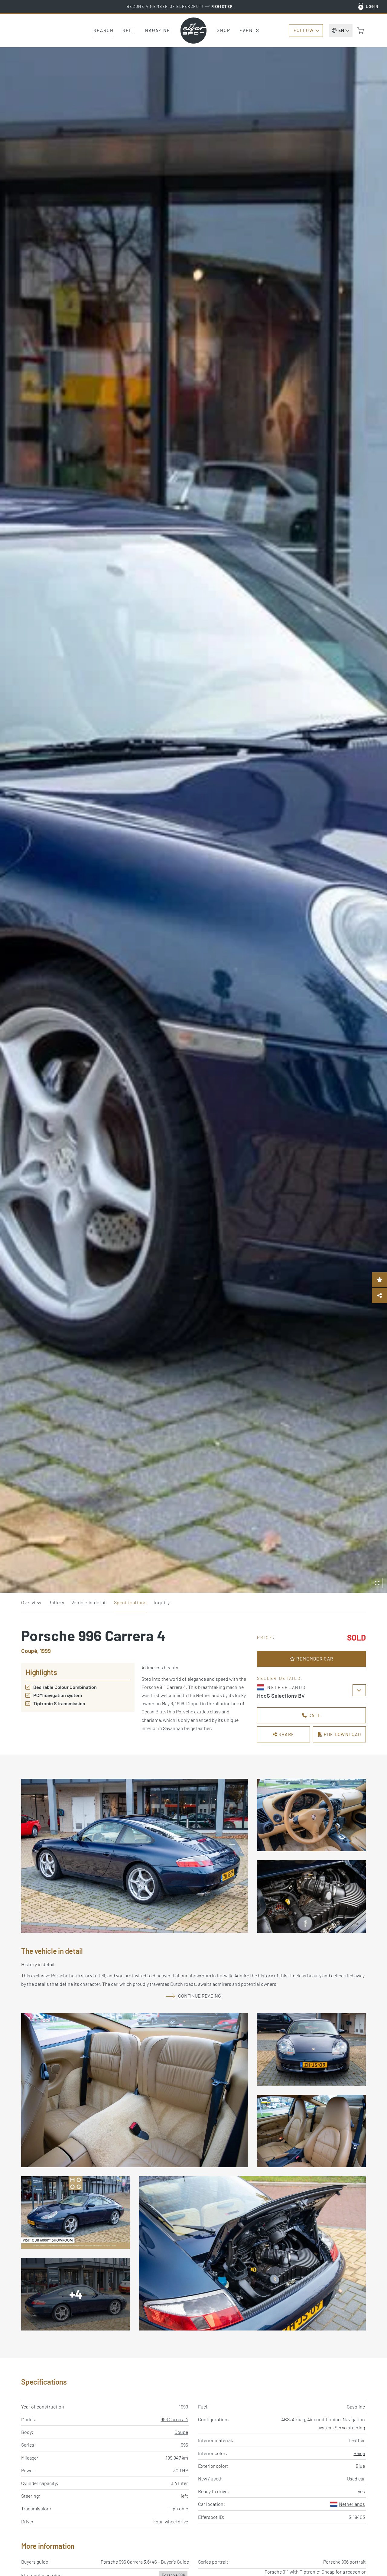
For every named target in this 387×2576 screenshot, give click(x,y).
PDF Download (342, 1734)
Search (103, 30)
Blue (360, 2466)
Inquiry (162, 1602)
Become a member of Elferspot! (180, 6)
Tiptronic (178, 2508)
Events (249, 30)
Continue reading (200, 1996)
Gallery (56, 1602)
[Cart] (361, 31)
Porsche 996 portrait (345, 2562)
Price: (266, 1637)
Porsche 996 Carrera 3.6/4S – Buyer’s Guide (145, 2562)
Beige (359, 2453)
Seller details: (280, 1678)
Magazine (158, 30)
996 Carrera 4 (174, 2419)
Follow (304, 30)
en (341, 30)
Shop (224, 30)
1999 (184, 2407)
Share (286, 1734)
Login (372, 6)
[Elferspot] (193, 31)
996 (184, 2445)
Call (314, 1715)
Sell (129, 30)
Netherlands (352, 2504)
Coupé (181, 2432)
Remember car (314, 1659)
